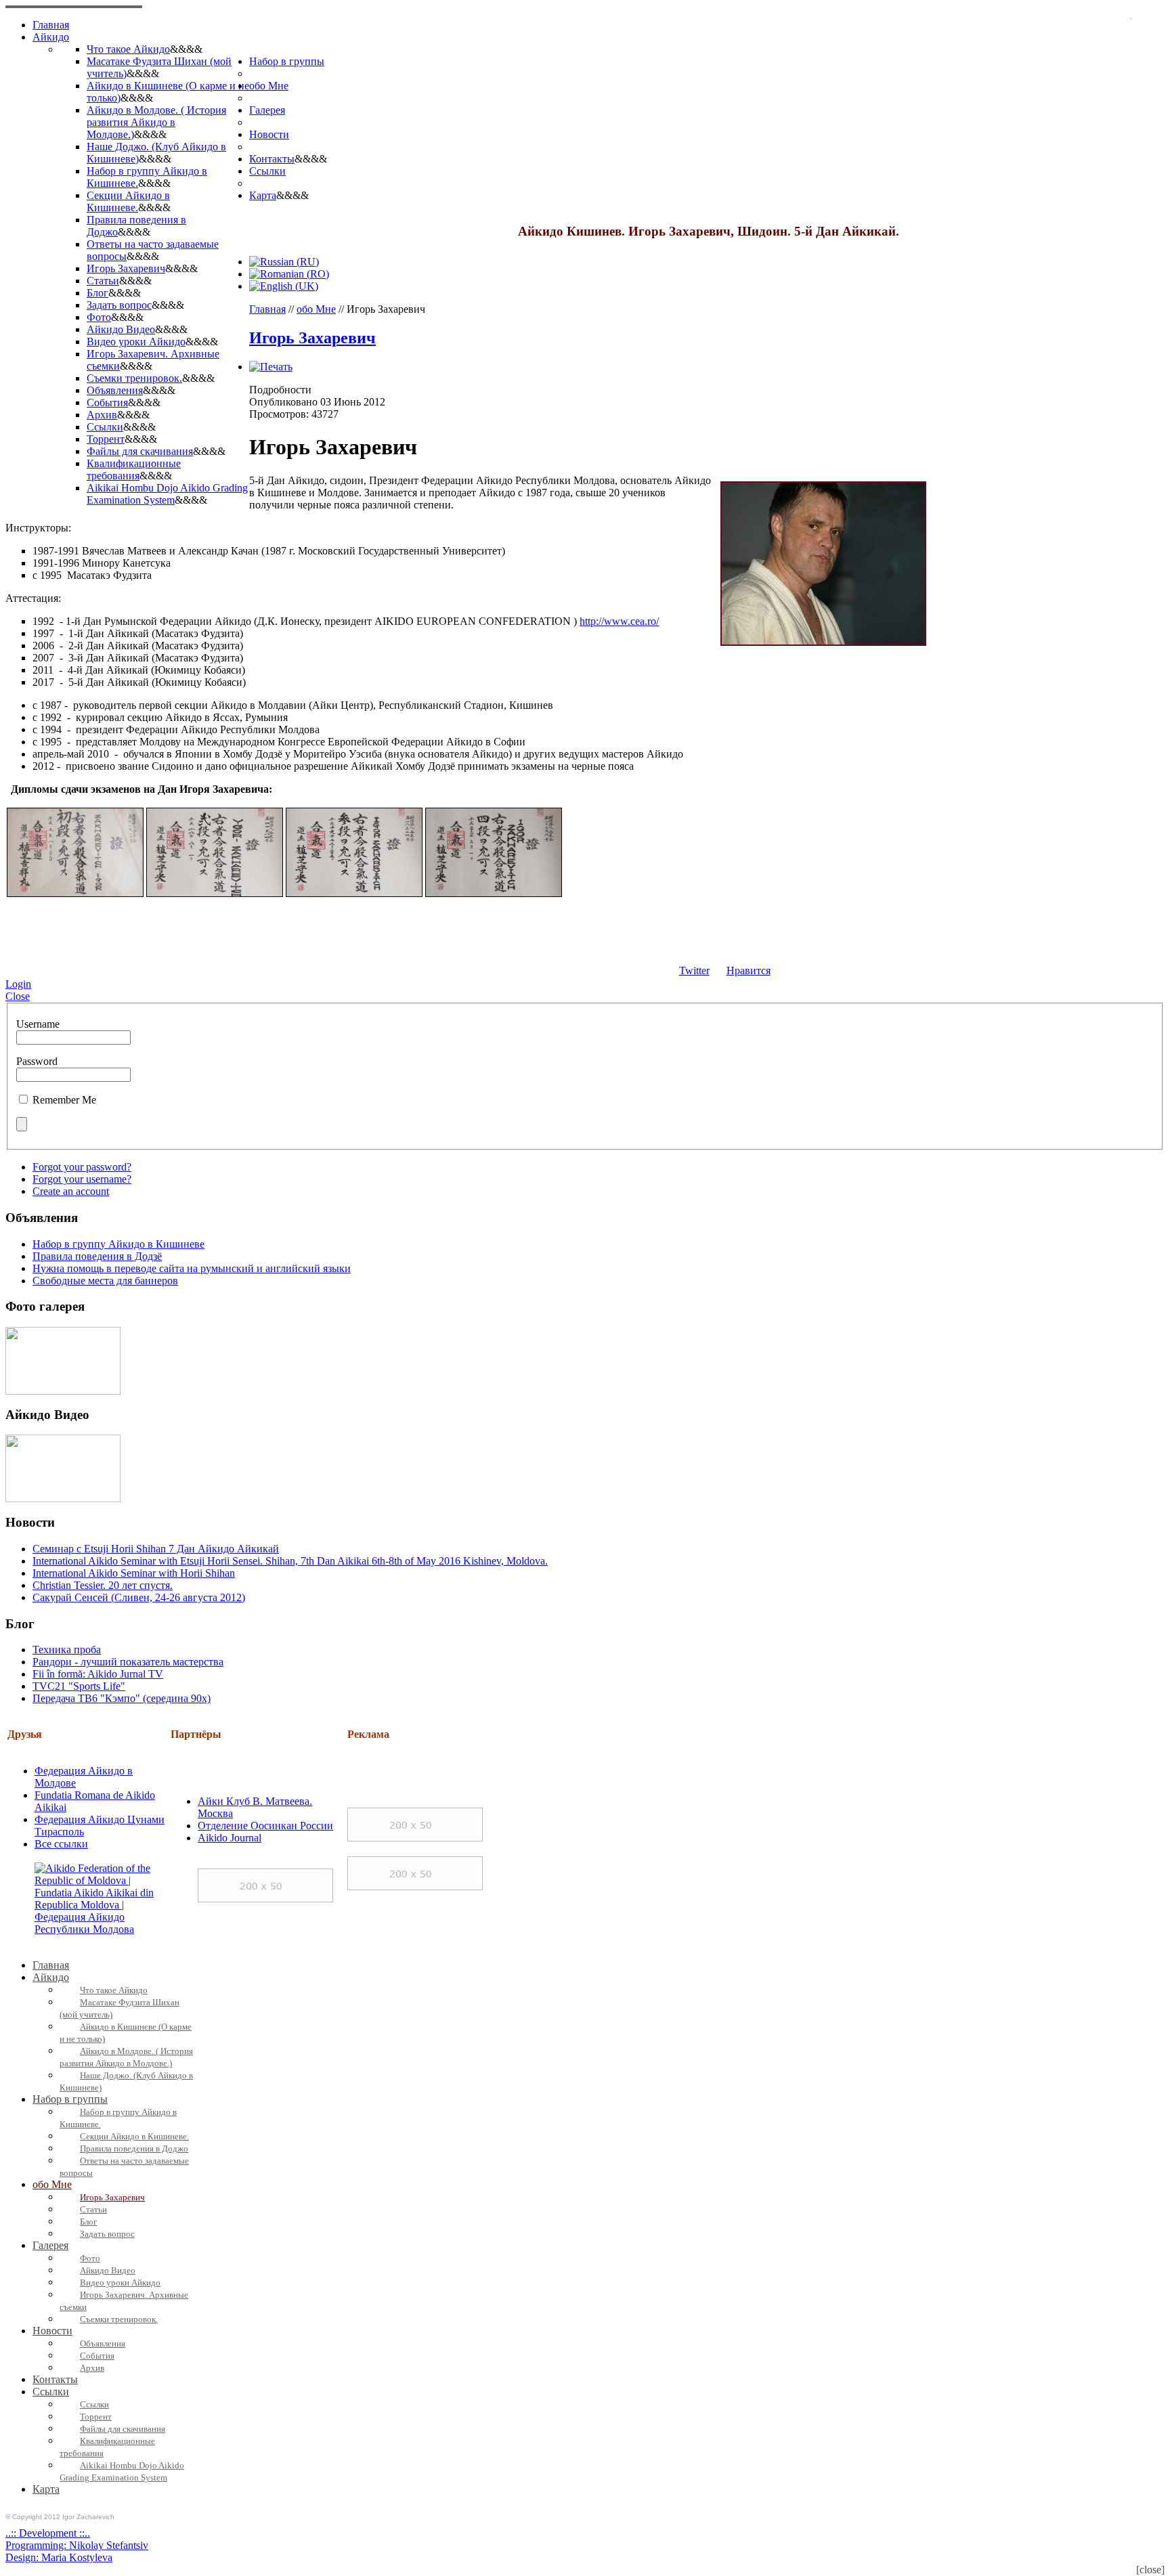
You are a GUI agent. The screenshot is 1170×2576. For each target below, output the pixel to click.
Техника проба (67, 1650)
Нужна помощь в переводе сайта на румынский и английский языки (192, 1268)
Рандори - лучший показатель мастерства (128, 1662)
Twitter (694, 970)
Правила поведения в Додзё (97, 1256)
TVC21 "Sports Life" (79, 1686)
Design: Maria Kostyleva (59, 2557)
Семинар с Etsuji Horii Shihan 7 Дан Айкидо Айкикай (156, 1549)
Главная (267, 309)
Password (37, 1061)
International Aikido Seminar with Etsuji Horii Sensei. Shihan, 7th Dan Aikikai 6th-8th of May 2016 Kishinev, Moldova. (290, 1561)
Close (18, 996)
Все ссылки (61, 1844)
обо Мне (316, 309)
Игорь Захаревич (312, 338)
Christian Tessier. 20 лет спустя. (103, 1585)
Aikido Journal (230, 1838)
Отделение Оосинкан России (265, 1826)
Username (38, 1024)
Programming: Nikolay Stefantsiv (77, 2545)
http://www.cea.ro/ (619, 621)
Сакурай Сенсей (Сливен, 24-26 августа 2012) (139, 1597)
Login (18, 984)
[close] (1150, 2570)
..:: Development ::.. (48, 2533)
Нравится (749, 970)
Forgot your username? (82, 1179)
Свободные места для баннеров (105, 1281)
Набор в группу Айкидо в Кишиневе (118, 1244)
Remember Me (64, 1100)
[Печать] (271, 367)
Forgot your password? (82, 1167)
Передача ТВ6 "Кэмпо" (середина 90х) (122, 1698)
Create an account (71, 1191)
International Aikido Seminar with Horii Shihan (134, 1573)
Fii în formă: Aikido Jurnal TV (98, 1674)
